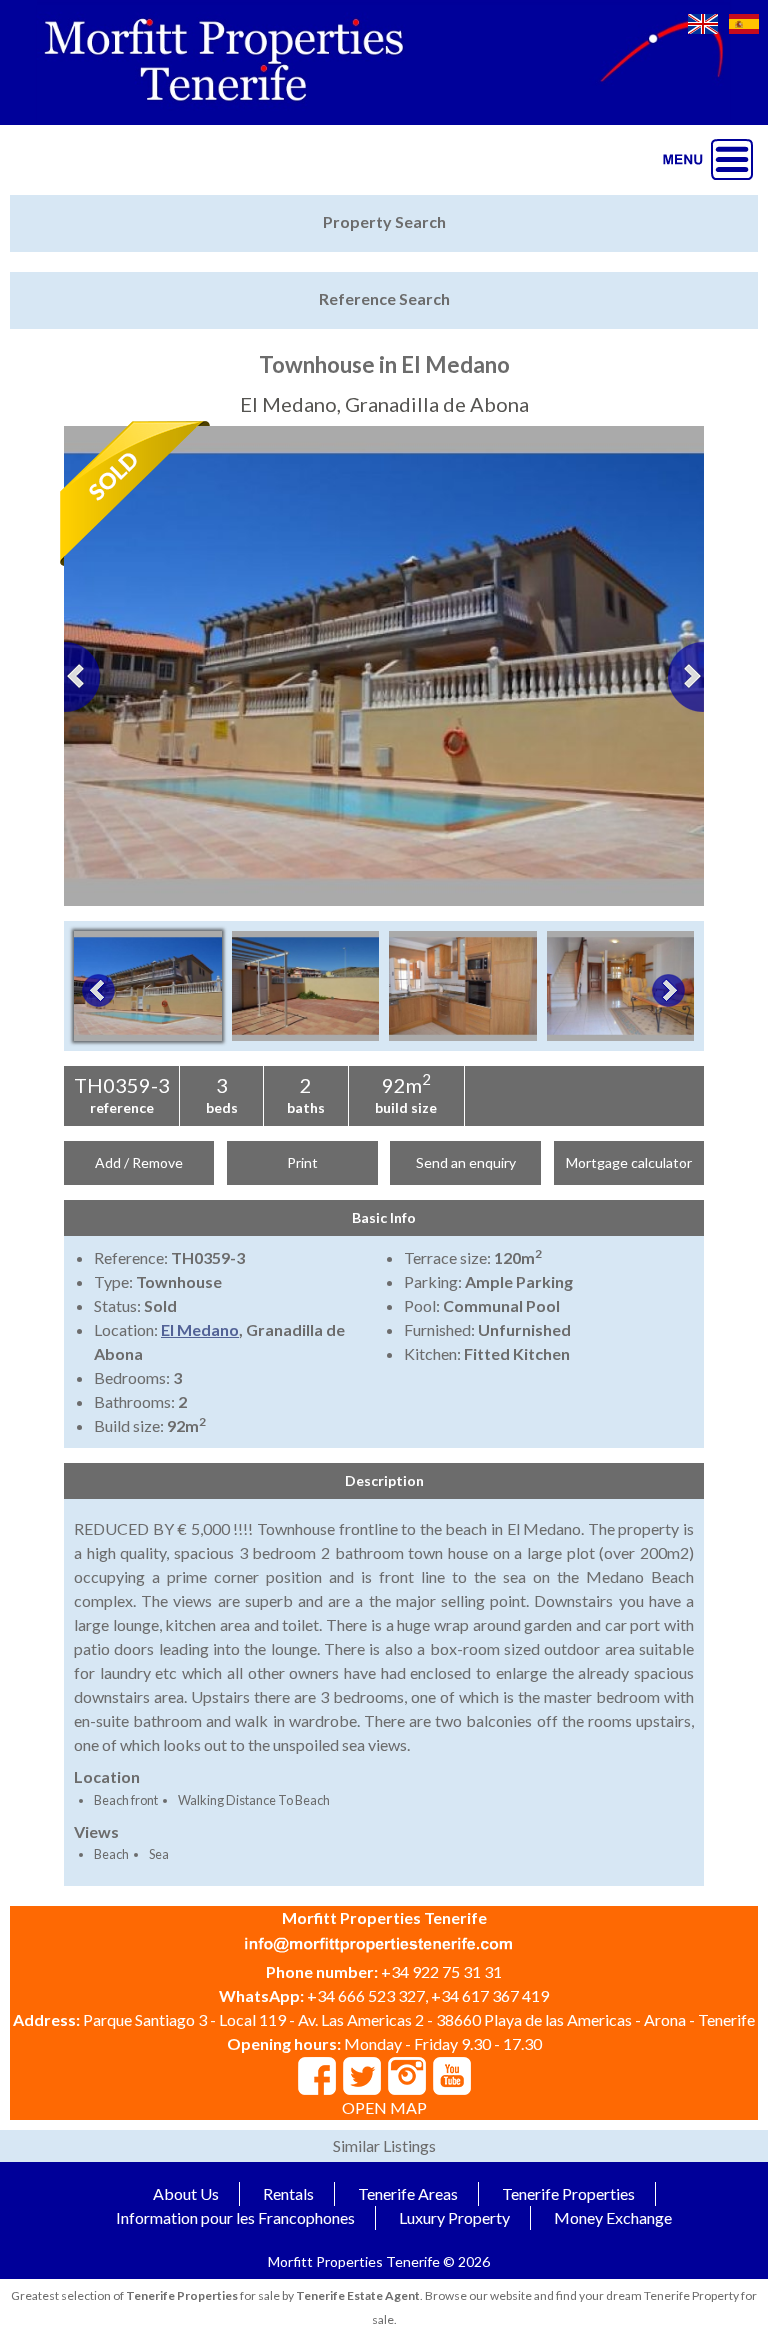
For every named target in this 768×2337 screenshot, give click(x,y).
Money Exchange (613, 2217)
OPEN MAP (384, 2107)
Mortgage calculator (629, 1162)
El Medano (200, 1329)
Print (302, 1162)
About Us (186, 2193)
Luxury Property (454, 2217)
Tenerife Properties (568, 2193)
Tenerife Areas (408, 2193)
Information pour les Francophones (235, 2217)
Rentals (288, 2193)
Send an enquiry (466, 1162)
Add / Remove (139, 1162)
